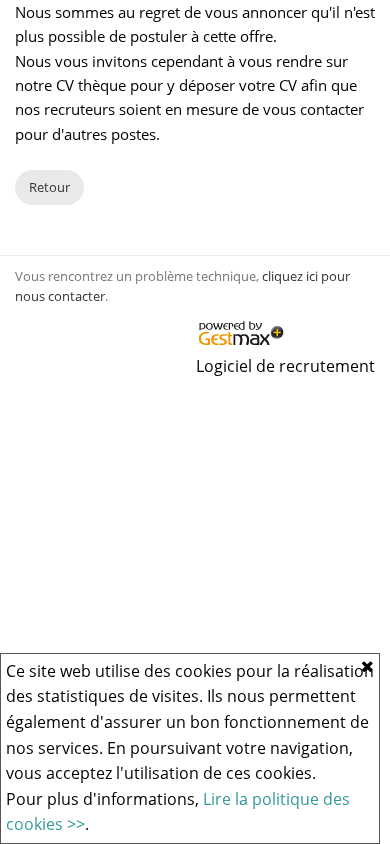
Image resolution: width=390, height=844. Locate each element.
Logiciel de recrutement (285, 366)
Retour (49, 187)
